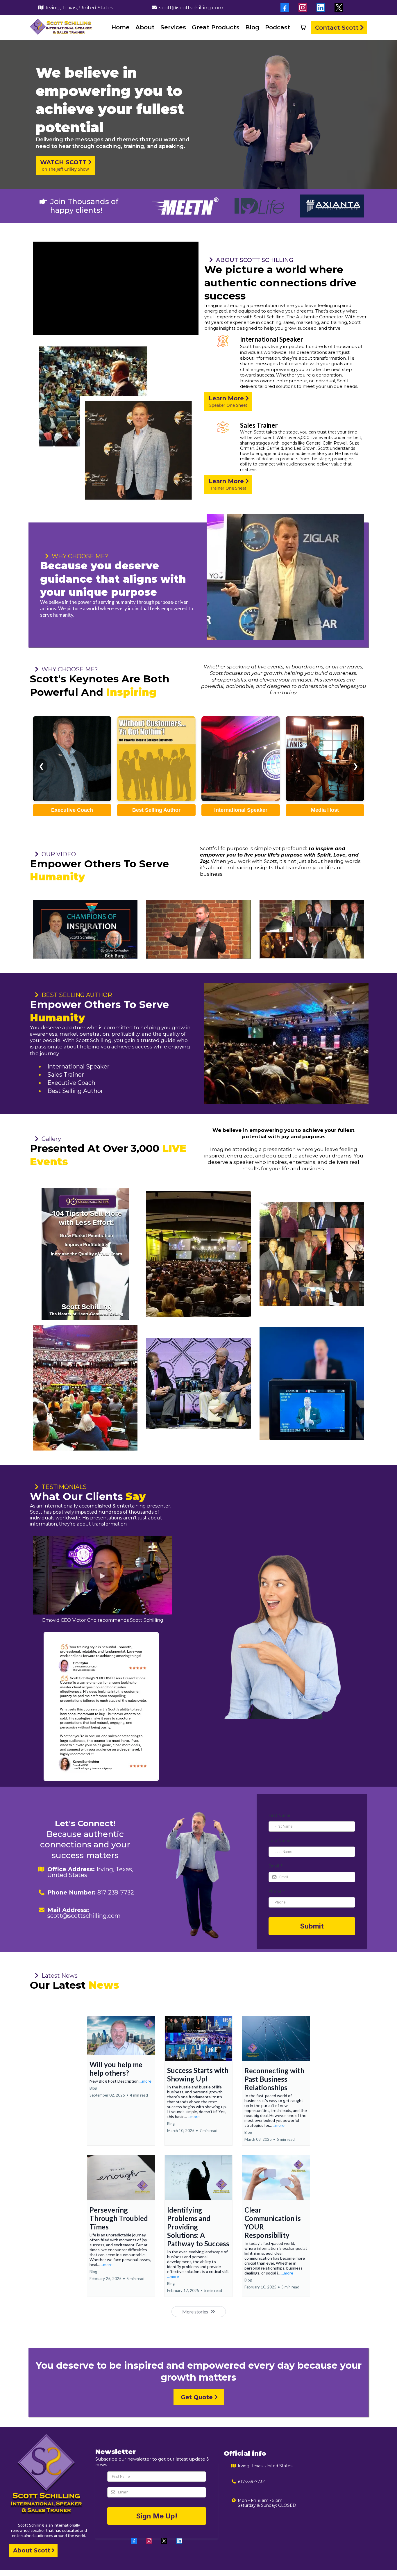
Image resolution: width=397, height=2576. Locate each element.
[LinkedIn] (179, 2541)
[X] (164, 2541)
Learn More (72, 782)
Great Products (216, 27)
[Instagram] (149, 2541)
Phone (277, 1891)
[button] (121, 2081)
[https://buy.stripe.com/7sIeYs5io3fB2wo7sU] (85, 1254)
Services (173, 27)
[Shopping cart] (303, 27)
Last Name (279, 1841)
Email (276, 1866)
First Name (279, 1815)
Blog (252, 27)
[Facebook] (134, 2541)
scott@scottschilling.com (191, 8)
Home (120, 27)
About (145, 27)
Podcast (278, 27)
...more (145, 2081)
